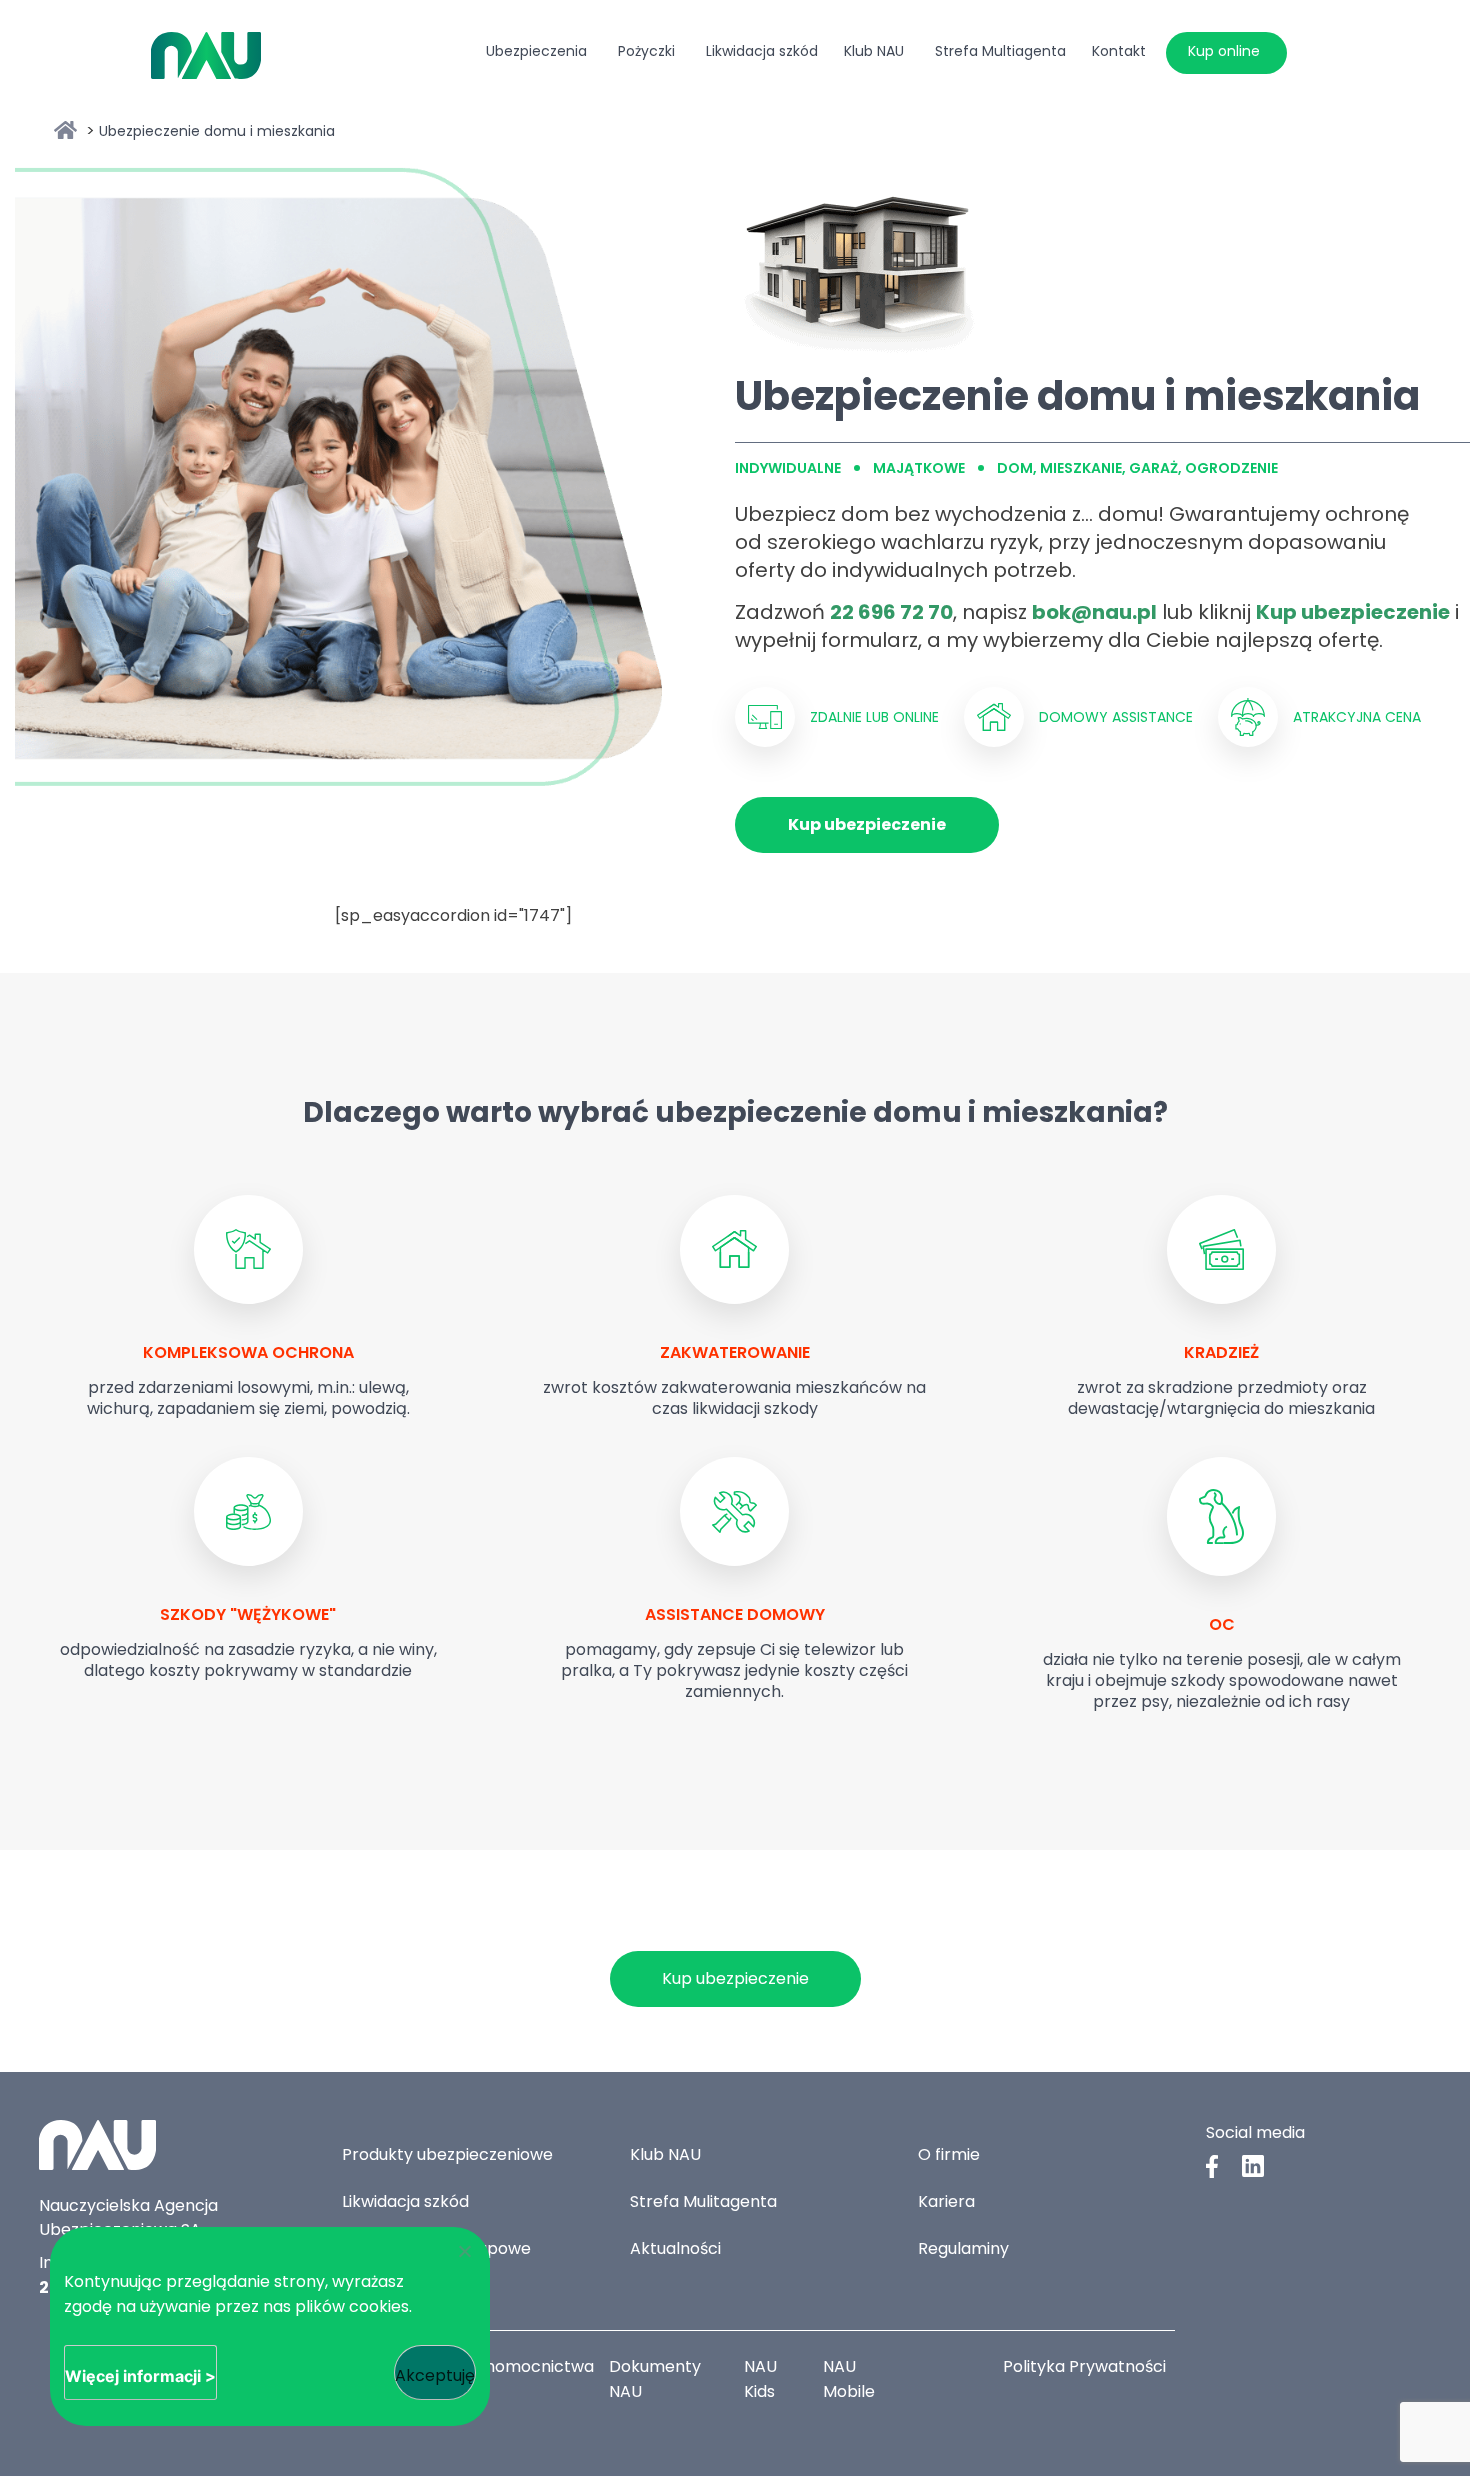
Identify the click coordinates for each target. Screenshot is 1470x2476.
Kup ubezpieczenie (867, 824)
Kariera (946, 2201)
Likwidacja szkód (405, 2201)
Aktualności (675, 2248)
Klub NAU (665, 2154)
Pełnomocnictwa (527, 2366)
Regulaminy (963, 2248)
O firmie (949, 2154)
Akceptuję (435, 2375)
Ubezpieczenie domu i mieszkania (217, 131)
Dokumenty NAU (655, 2379)
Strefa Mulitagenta (703, 2201)
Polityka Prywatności (1084, 2366)
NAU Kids (760, 2379)
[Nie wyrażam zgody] (464, 2251)
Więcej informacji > (140, 2376)
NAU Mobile (849, 2379)
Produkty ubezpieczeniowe (447, 2154)
